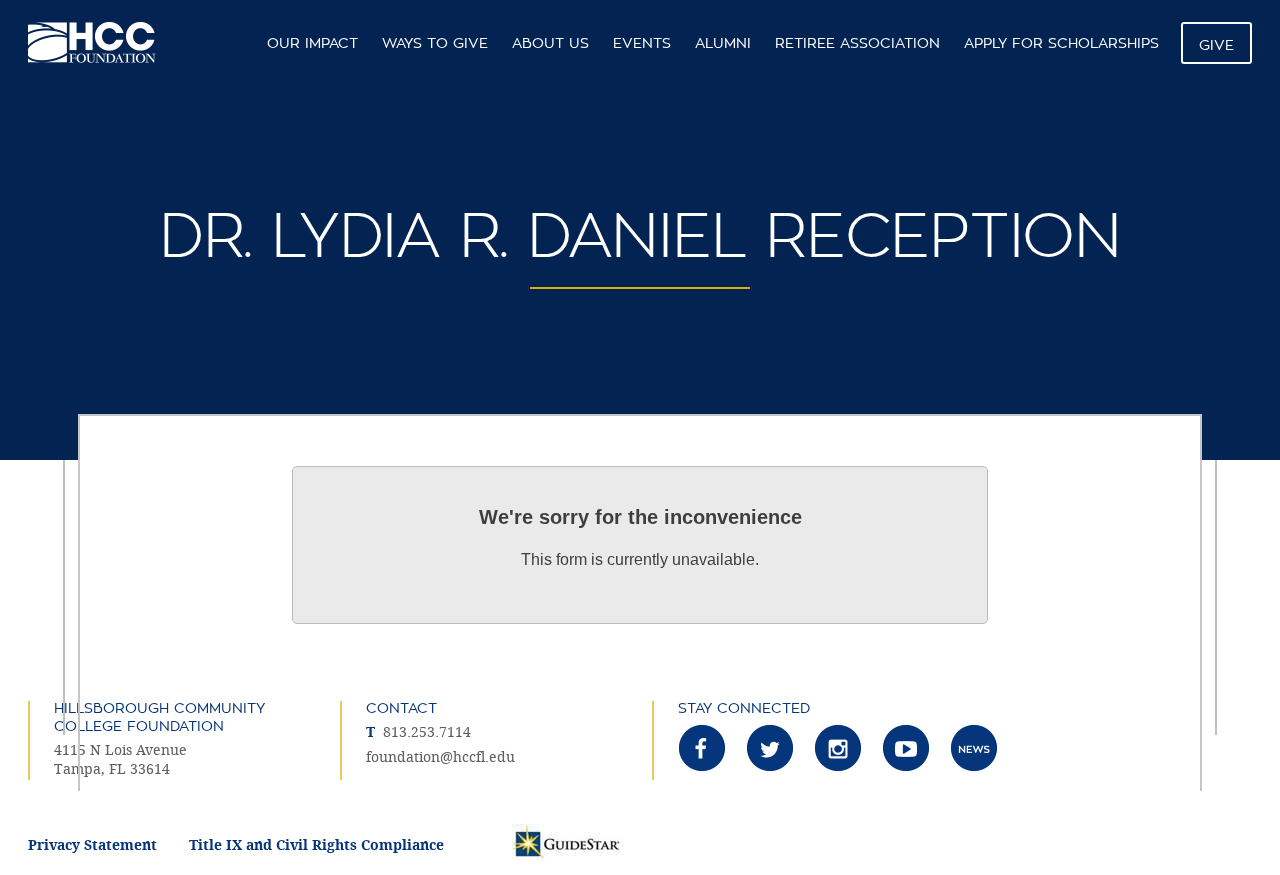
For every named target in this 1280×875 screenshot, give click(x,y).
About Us (550, 43)
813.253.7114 (427, 732)
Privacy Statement (92, 845)
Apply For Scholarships (1061, 43)
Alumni (723, 43)
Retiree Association (857, 43)
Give (1216, 45)
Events (642, 43)
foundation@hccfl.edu (440, 757)
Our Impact (312, 43)
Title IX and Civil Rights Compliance (316, 845)
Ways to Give (435, 43)
